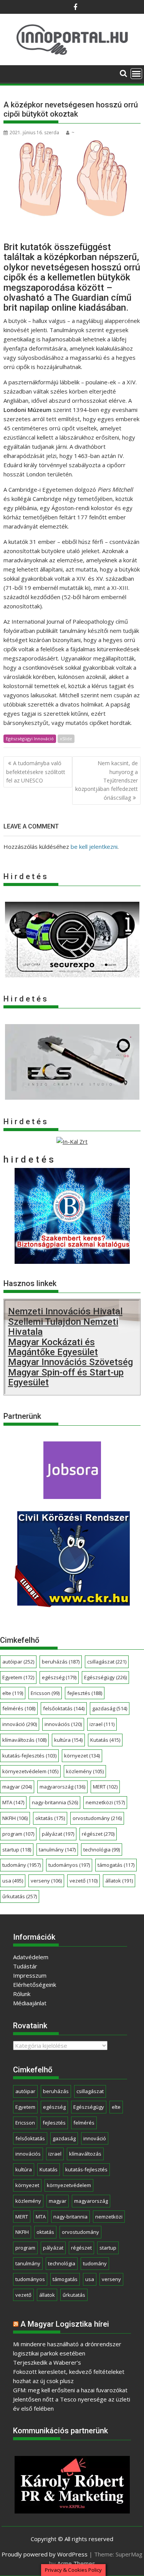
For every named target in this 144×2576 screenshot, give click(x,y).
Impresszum (30, 1975)
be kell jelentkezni (94, 847)
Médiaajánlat (30, 2003)
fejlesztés (85, 1693)
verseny (46, 1881)
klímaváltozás (24, 1740)
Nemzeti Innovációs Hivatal (65, 1311)
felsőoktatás (64, 1708)
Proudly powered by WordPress (45, 2554)
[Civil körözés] (72, 1604)
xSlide (66, 739)
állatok (119, 1881)
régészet (98, 1834)
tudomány (22, 1865)
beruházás (61, 1662)
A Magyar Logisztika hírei (65, 2324)
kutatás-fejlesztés (29, 1756)
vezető (84, 1881)
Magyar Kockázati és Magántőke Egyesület (53, 1347)
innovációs (63, 1724)
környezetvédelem (30, 1771)
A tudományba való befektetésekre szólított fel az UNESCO (36, 772)
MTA (13, 1802)
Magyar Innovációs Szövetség (70, 1362)
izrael (102, 1724)
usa (13, 1881)
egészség (59, 1677)
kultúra (68, 1740)
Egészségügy (105, 1677)
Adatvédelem (31, 1957)
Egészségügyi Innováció (30, 739)
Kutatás (105, 1740)
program (18, 1834)
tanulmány (57, 1850)
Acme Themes (76, 2563)
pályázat (58, 1834)
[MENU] (136, 74)
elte (13, 1693)
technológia (102, 1850)
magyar (17, 1787)
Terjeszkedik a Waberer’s (47, 2362)
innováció (20, 1724)
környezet (82, 1756)
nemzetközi (105, 1802)
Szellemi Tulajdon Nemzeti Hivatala (63, 1327)
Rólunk (22, 1994)
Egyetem (18, 1677)
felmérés (19, 1708)
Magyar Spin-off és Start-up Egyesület (66, 1377)
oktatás (50, 1818)
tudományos (69, 1865)
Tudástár (25, 1966)
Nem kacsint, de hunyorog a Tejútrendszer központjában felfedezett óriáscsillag (107, 780)
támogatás (116, 1865)
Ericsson (45, 1693)
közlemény (85, 1771)
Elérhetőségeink (35, 1985)
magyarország (62, 1787)
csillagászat (107, 1662)
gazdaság (110, 1708)
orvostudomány (97, 1818)
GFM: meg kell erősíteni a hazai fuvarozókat (70, 2390)
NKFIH (15, 1818)
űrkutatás (20, 1896)
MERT (105, 1787)
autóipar (18, 1662)
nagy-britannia (55, 1802)
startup (17, 1850)
